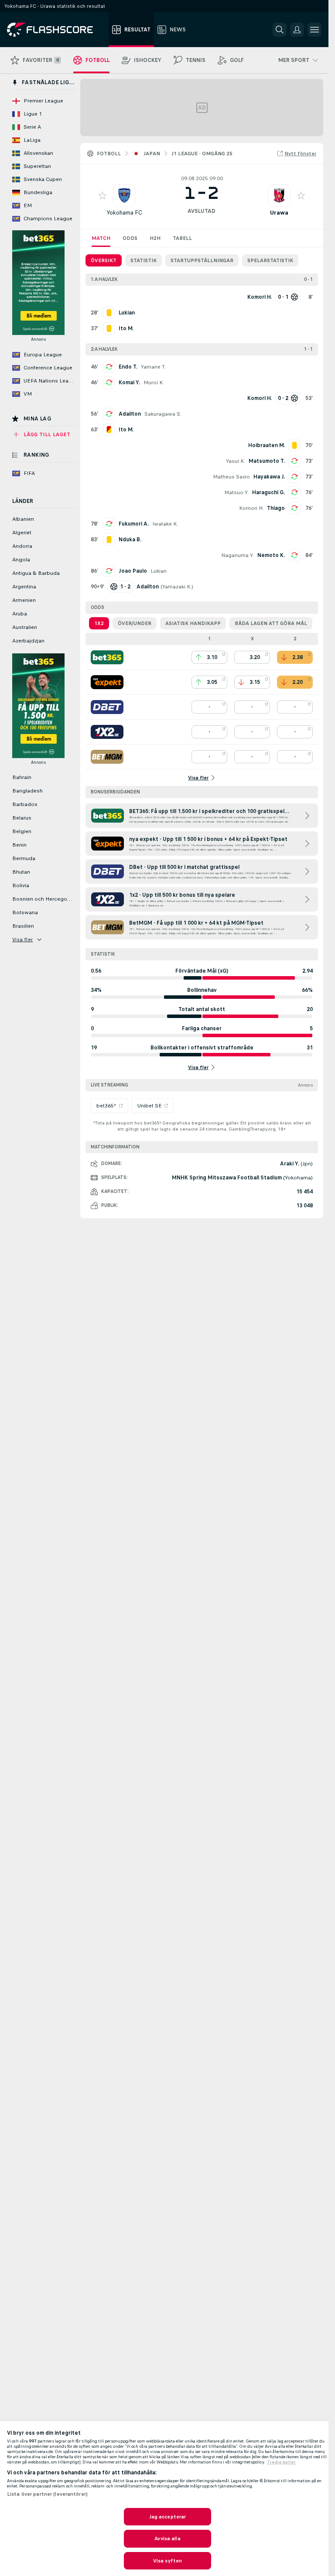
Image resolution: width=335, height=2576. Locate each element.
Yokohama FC (124, 213)
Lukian (159, 571)
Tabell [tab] (182, 238)
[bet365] (107, 657)
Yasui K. (236, 461)
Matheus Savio (231, 477)
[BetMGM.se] (107, 757)
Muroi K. (154, 383)
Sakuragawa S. (163, 414)
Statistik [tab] (144, 260)
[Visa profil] (124, 195)
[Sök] (280, 30)
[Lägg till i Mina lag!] (103, 195)
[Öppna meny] (314, 30)
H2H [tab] (155, 238)
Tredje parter (281, 2462)
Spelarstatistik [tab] (270, 260)
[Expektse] (107, 682)
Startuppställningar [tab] (202, 260)
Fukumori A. (134, 524)
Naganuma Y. (238, 555)
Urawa (279, 213)
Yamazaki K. (177, 587)
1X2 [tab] (99, 623)
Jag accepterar (168, 2517)
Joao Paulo (133, 571)
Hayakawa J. (269, 477)
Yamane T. (153, 367)
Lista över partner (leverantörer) (47, 2494)
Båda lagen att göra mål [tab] (271, 623)
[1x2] (107, 732)
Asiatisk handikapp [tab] (193, 623)
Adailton (130, 414)
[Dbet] (107, 707)
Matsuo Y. (236, 492)
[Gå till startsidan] (56, 30)
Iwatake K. (165, 524)
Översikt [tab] (104, 260)
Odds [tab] (130, 238)
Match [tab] (101, 238)
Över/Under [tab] (135, 623)
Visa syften (167, 2561)
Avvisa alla (167, 2538)
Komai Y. (129, 383)
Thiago (276, 508)
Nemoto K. (271, 555)
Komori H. (251, 508)
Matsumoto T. (267, 461)
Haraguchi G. (268, 492)
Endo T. (128, 367)
